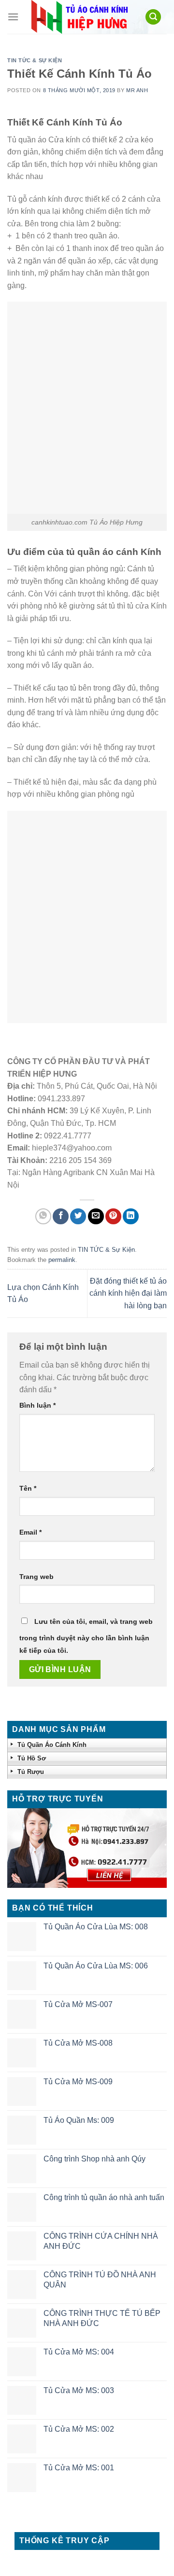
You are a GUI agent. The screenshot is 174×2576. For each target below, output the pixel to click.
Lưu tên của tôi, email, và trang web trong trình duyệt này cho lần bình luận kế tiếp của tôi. (86, 1636)
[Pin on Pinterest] (113, 1216)
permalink (62, 1260)
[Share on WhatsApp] (43, 1216)
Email (30, 1532)
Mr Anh (137, 90)
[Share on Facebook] (61, 1216)
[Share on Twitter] (78, 1216)
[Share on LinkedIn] (131, 1216)
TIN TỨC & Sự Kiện (35, 60)
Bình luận (37, 1405)
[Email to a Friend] (96, 1216)
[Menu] (13, 17)
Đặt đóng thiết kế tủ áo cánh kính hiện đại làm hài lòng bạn (128, 1293)
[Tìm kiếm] (153, 17)
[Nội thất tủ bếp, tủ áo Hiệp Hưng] (80, 17)
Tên (28, 1488)
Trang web (36, 1577)
